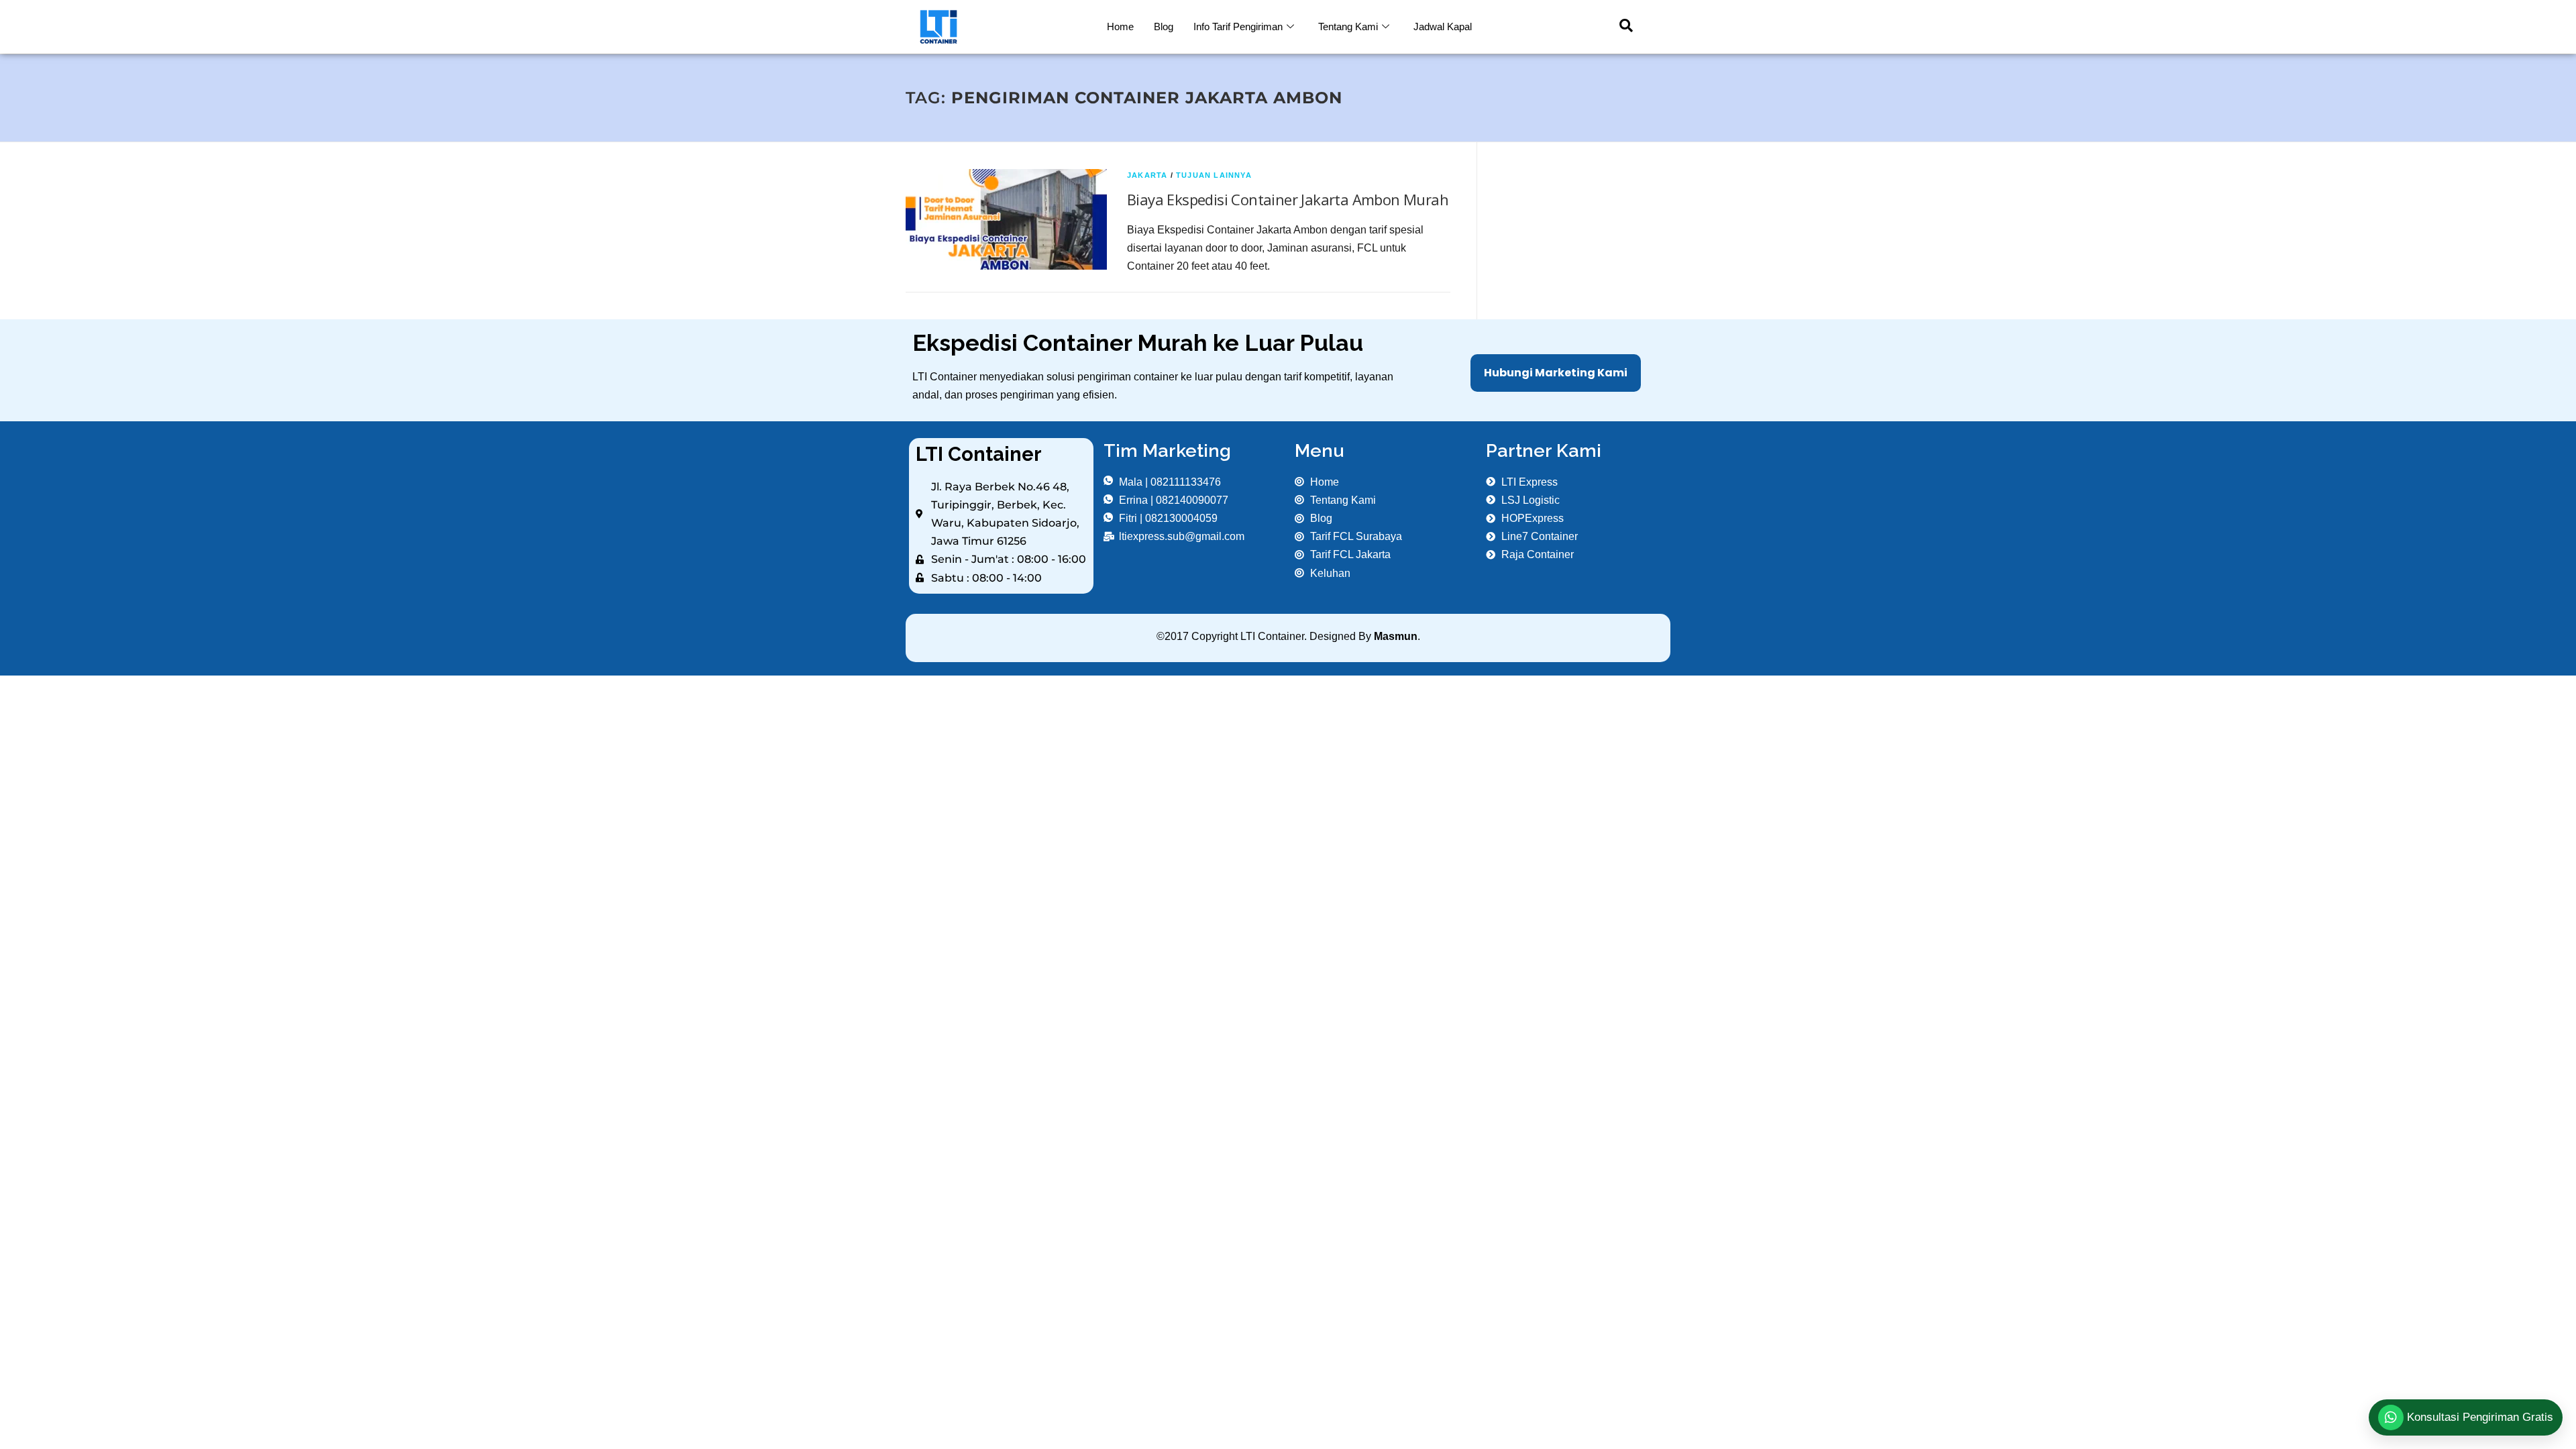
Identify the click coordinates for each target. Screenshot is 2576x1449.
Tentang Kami (1348, 26)
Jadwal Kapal (1443, 26)
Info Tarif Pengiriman (1238, 26)
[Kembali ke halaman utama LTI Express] (1001, 27)
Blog (1164, 26)
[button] (1619, 27)
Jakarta (1147, 175)
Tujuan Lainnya (1214, 175)
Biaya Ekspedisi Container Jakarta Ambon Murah (1288, 199)
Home (1120, 26)
